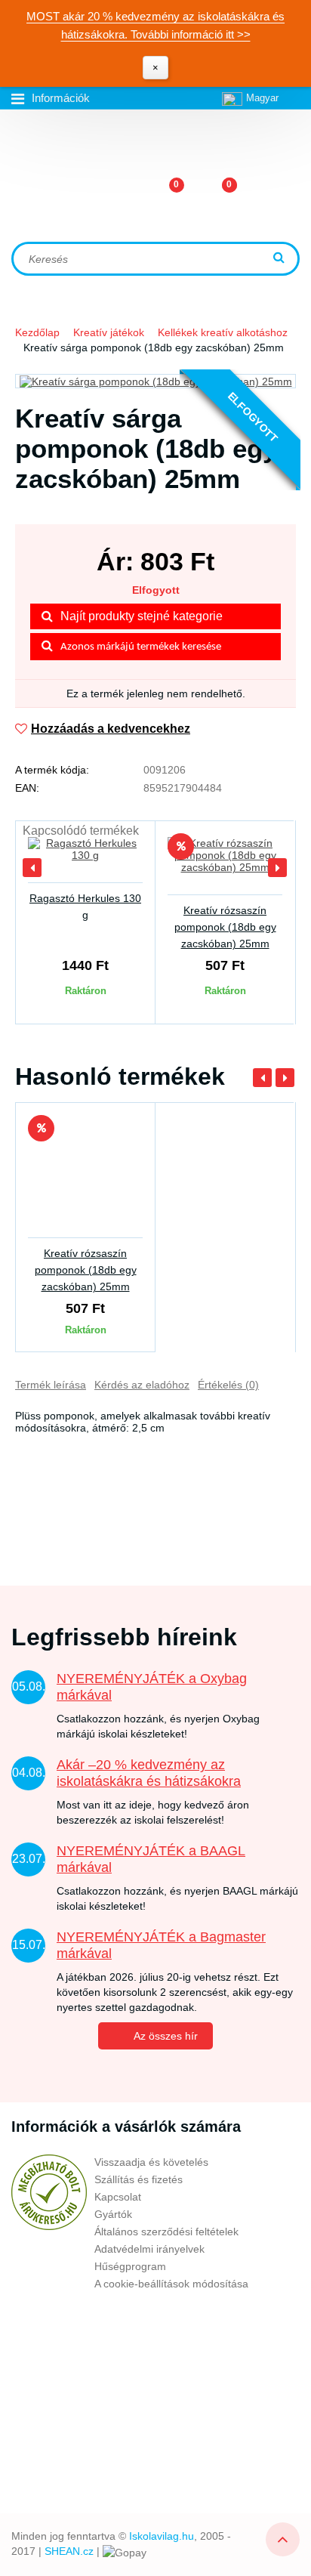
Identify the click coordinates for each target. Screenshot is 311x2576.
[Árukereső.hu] (49, 2192)
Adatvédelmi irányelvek (149, 2249)
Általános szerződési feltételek (166, 2232)
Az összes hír (166, 2036)
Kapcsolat (118, 2197)
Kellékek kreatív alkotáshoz (223, 332)
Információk (61, 98)
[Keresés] (281, 259)
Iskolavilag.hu (162, 2536)
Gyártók (113, 2214)
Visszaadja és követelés (151, 2162)
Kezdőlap (37, 332)
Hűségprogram (130, 2266)
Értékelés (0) (228, 1385)
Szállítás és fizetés (139, 2179)
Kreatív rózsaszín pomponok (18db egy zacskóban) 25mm (225, 927)
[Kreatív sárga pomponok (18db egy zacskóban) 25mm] (155, 381)
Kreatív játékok (109, 332)
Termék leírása (51, 1385)
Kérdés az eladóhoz (142, 1385)
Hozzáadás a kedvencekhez (111, 729)
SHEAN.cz (69, 2551)
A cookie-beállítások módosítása (171, 2284)
